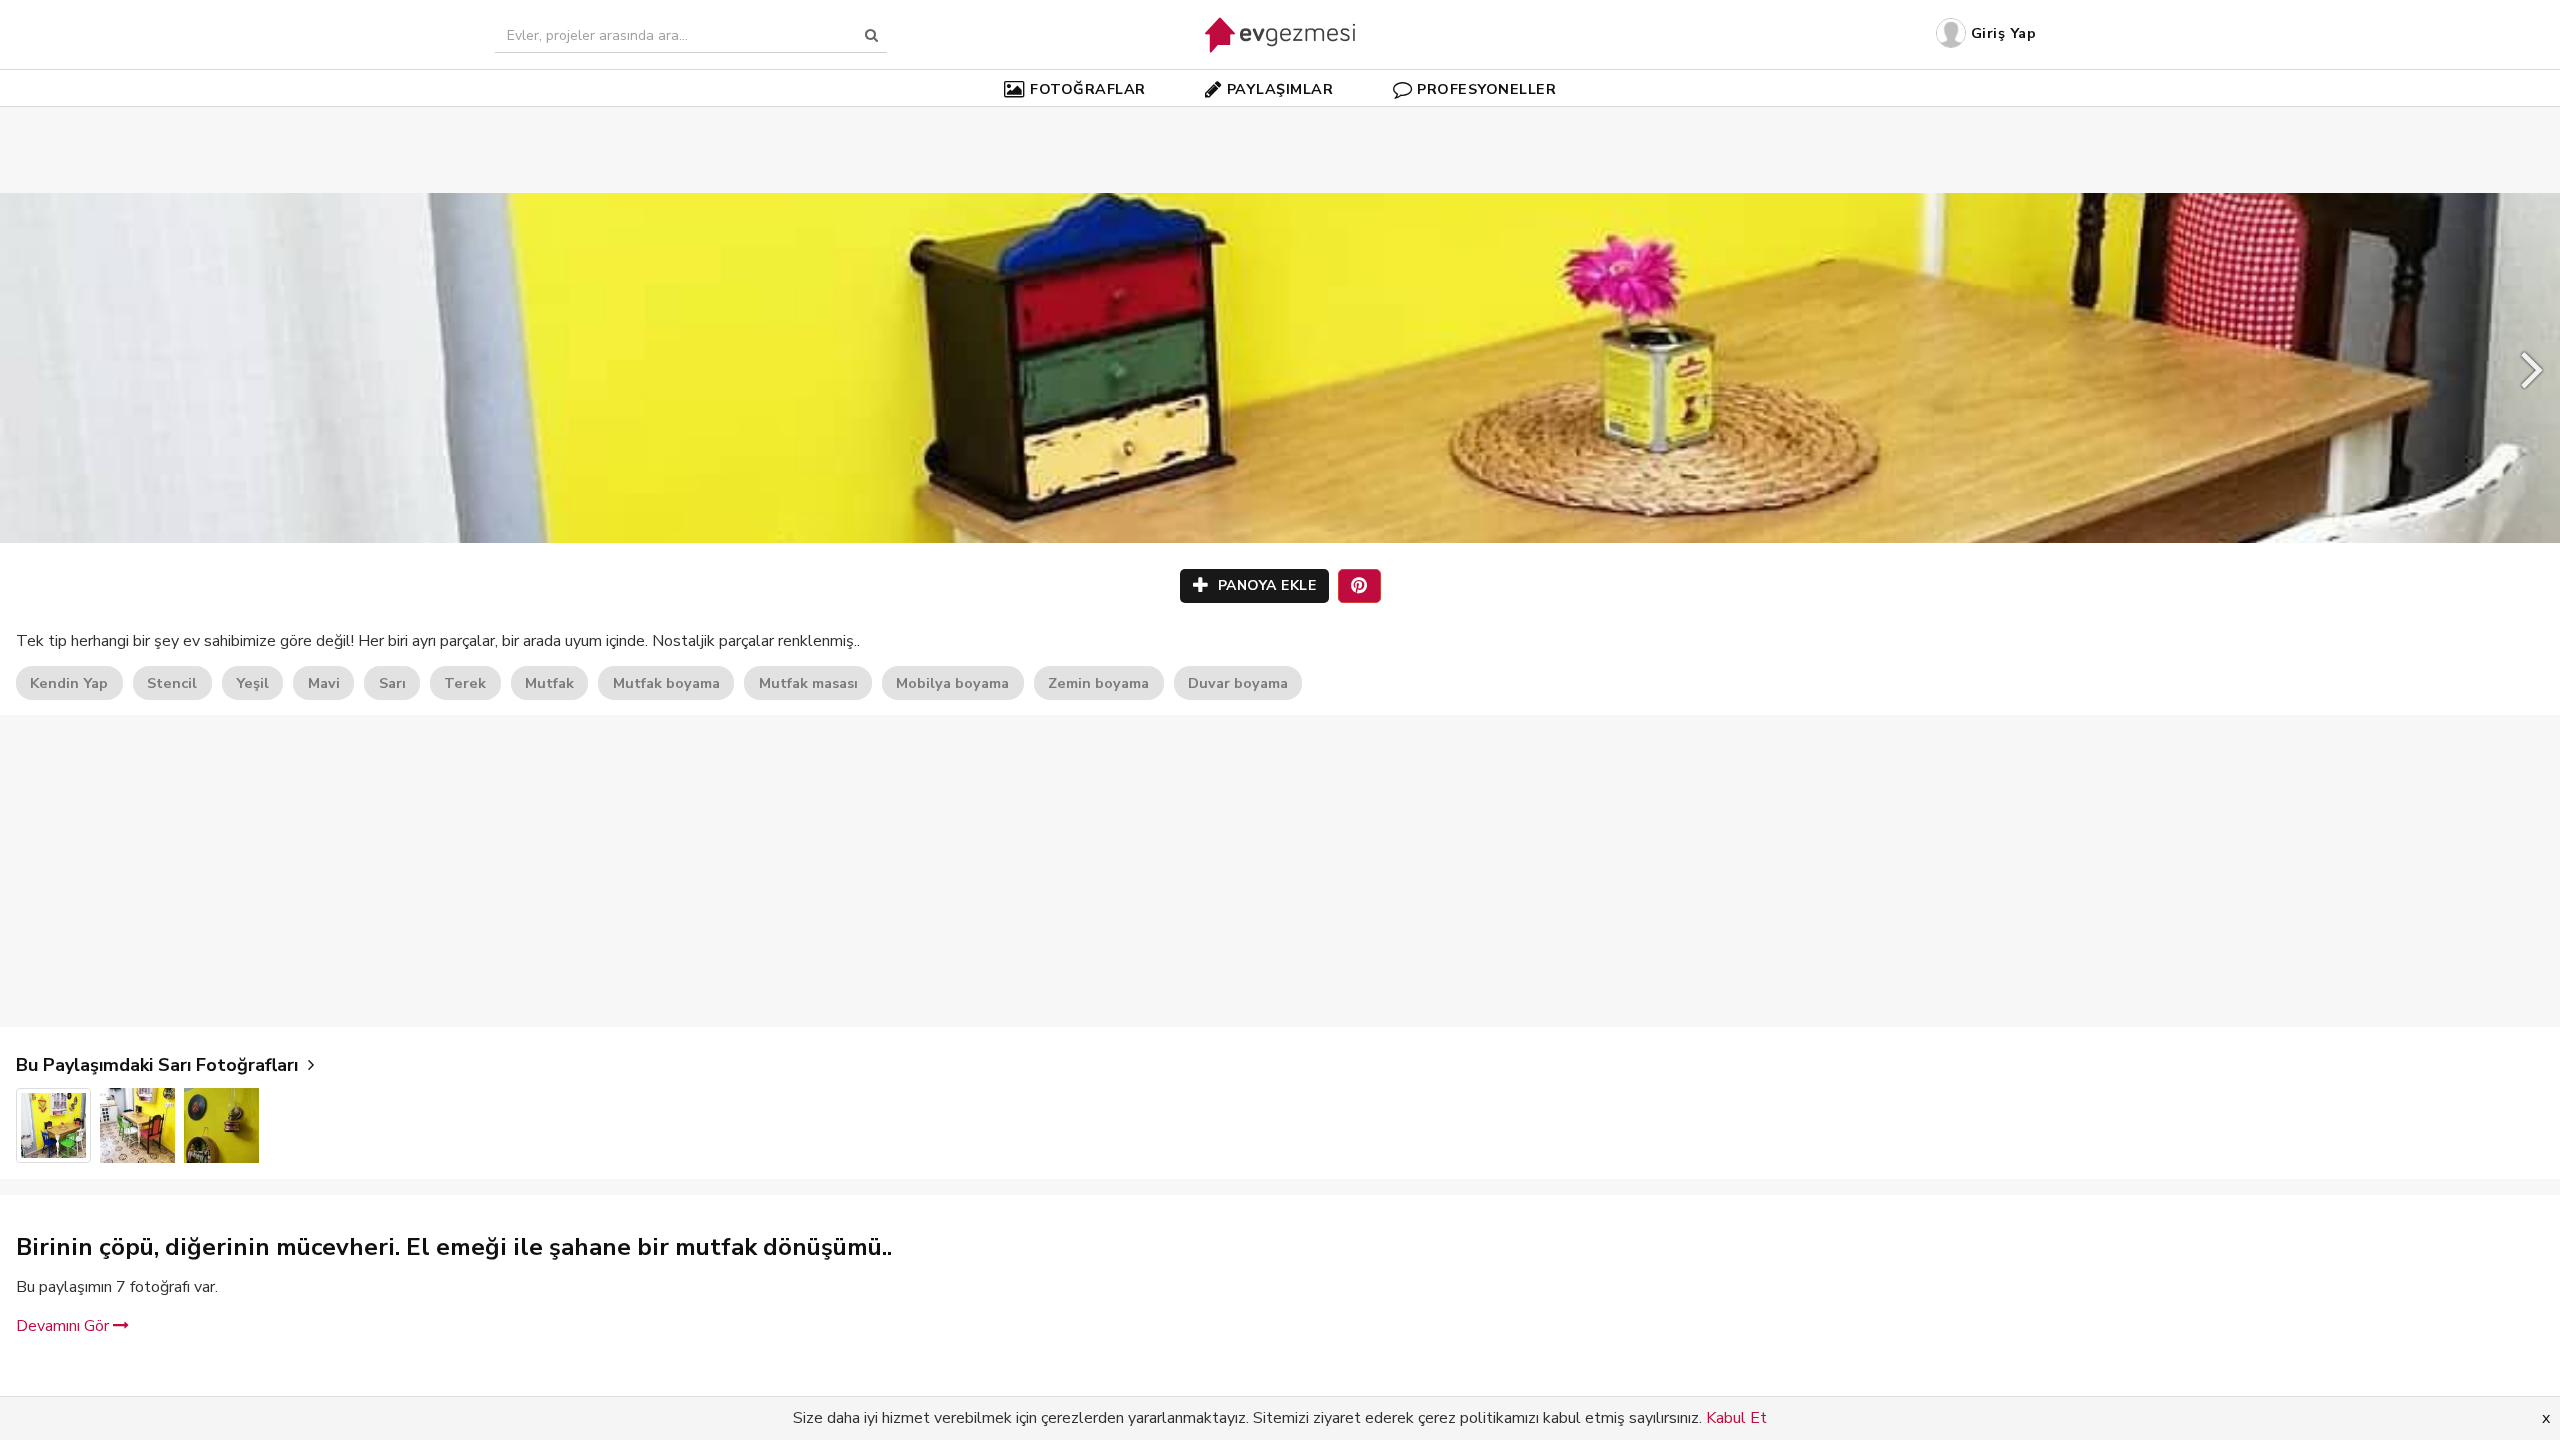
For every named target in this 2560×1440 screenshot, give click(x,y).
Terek (465, 683)
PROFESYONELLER (1486, 89)
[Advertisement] (1280, 120)
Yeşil (252, 683)
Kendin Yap (69, 683)
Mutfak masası (808, 683)
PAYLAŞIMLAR (1280, 89)
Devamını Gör (64, 1326)
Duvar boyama (1238, 683)
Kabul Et (1736, 1418)
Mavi (324, 683)
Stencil (172, 683)
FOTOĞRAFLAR (1088, 89)
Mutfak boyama (666, 683)
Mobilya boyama (952, 683)
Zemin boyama (1098, 683)
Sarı (392, 683)
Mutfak (549, 683)
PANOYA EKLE (1264, 585)
